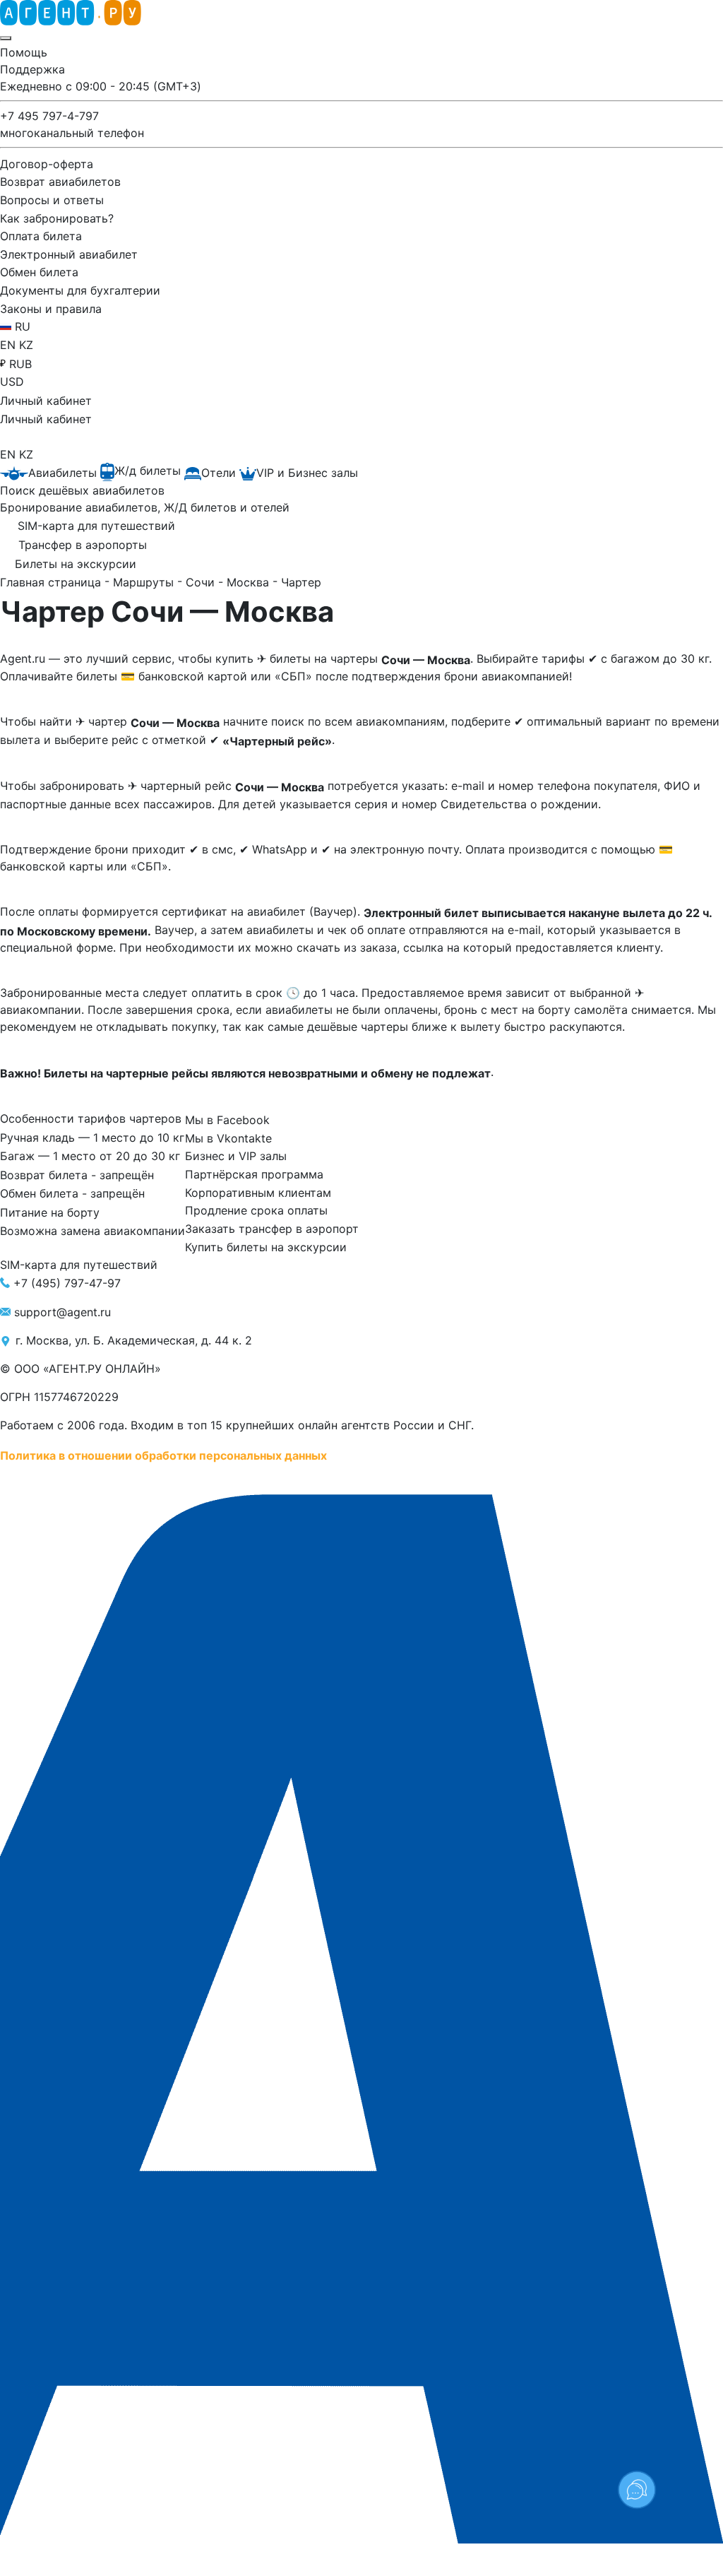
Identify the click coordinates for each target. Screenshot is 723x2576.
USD (12, 382)
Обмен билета (39, 272)
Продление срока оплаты (256, 1210)
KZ (26, 345)
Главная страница (52, 582)
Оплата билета (41, 236)
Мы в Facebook (227, 1120)
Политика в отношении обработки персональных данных (163, 1455)
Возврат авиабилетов (60, 182)
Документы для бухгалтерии (80, 290)
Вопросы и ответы (52, 200)
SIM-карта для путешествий (79, 1265)
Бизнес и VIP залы (236, 1156)
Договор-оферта (47, 163)
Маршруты (145, 582)
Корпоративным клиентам (258, 1192)
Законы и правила (51, 308)
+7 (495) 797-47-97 (67, 1282)
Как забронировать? (57, 218)
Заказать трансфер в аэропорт (272, 1229)
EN (10, 345)
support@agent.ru (62, 1312)
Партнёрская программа (254, 1174)
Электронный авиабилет (69, 254)
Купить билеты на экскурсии (266, 1246)
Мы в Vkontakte (228, 1138)
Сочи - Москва (229, 582)
